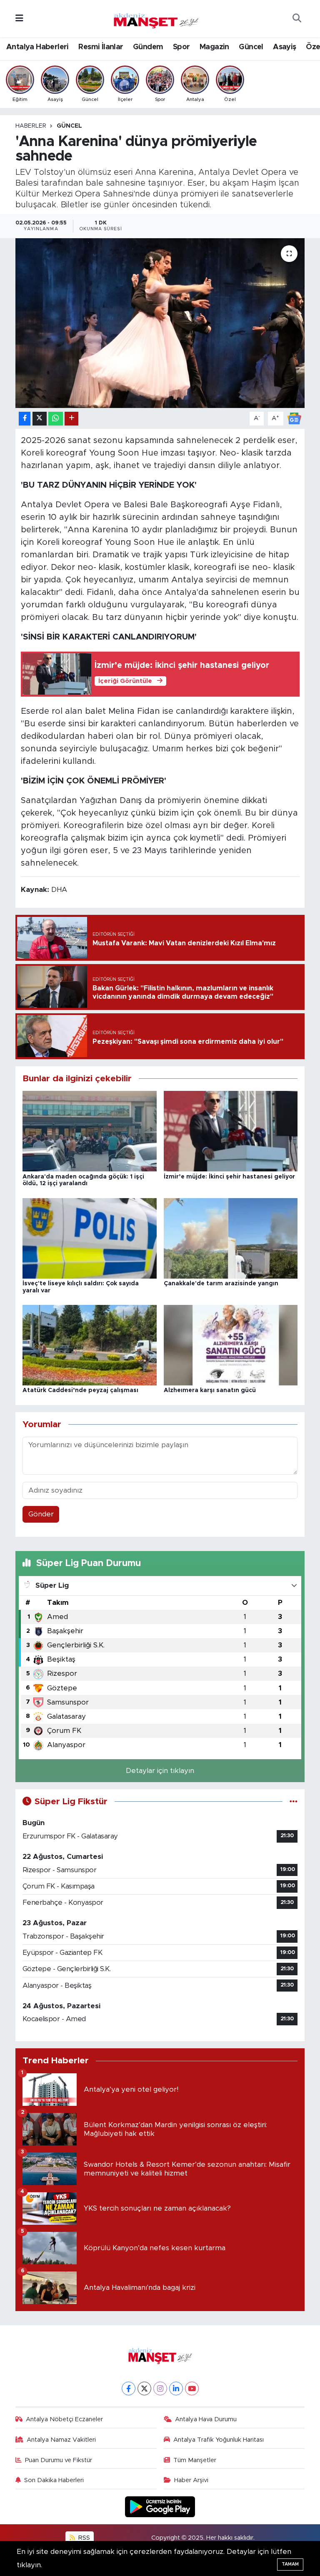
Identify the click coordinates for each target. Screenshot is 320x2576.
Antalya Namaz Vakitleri (61, 2440)
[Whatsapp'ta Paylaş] (56, 419)
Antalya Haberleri (37, 47)
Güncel (251, 47)
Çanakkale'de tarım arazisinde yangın (221, 1284)
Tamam (290, 2564)
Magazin (214, 47)
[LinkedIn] (176, 2388)
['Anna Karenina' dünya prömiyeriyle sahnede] (160, 323)
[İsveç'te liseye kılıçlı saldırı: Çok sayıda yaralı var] (90, 1238)
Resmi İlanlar (101, 47)
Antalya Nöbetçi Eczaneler (64, 2419)
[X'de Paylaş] (40, 419)
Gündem (148, 47)
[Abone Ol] (294, 418)
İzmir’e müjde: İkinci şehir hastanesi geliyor (229, 1177)
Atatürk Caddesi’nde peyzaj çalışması (80, 1390)
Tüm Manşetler (195, 2460)
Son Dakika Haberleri (54, 2480)
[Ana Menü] (19, 19)
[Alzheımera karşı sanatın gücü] (231, 1345)
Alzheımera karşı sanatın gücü (210, 1390)
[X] (144, 2388)
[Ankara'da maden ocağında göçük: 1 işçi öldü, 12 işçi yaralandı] (90, 1131)
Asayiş (284, 47)
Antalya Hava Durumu (206, 2419)
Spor (181, 47)
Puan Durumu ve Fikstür (59, 2460)
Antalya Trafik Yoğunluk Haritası (219, 2440)
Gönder (41, 1514)
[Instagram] (160, 2388)
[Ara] (297, 19)
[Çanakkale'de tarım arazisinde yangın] (231, 1238)
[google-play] (160, 2506)
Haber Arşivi (191, 2480)
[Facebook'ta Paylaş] (25, 419)
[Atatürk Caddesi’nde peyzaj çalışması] (90, 1345)
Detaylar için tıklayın (160, 1771)
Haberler (31, 126)
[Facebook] (129, 2388)
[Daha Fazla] (71, 419)
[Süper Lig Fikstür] (294, 1802)
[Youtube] (192, 2388)
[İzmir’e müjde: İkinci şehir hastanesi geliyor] (231, 1131)
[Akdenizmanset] (156, 18)
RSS (83, 2538)
